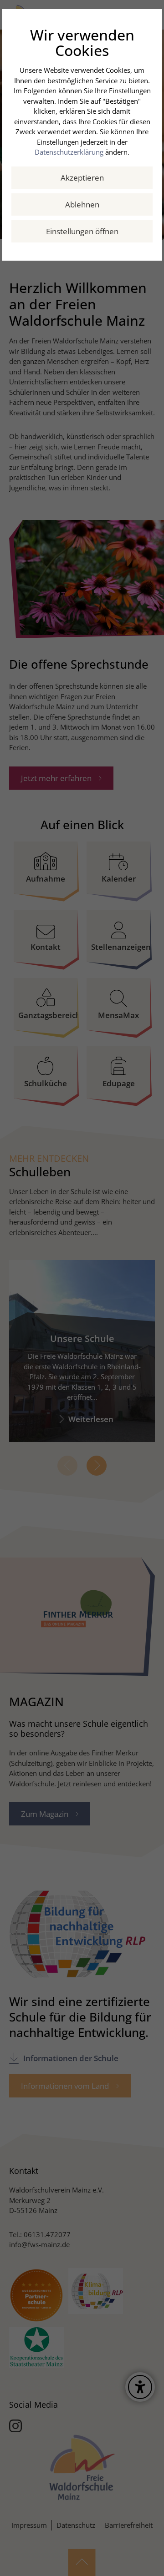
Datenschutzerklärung (69, 152)
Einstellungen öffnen (82, 231)
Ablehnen (82, 204)
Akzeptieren (82, 178)
